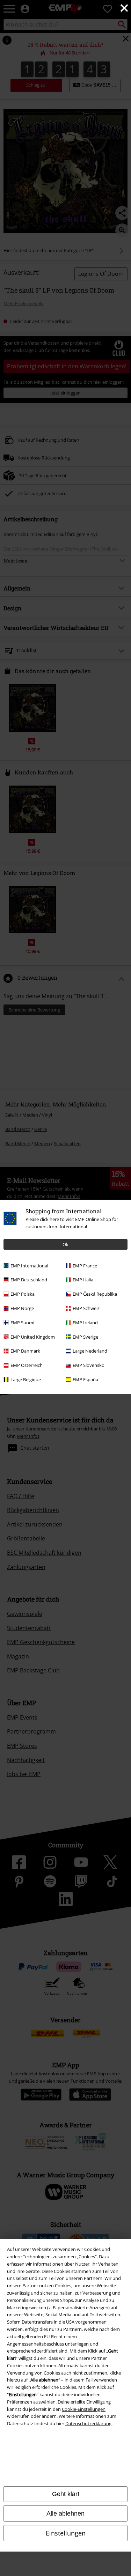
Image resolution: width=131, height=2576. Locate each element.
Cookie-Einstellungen (84, 2409)
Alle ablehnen (65, 2514)
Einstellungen (66, 2533)
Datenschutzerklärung (88, 2423)
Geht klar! (66, 2494)
